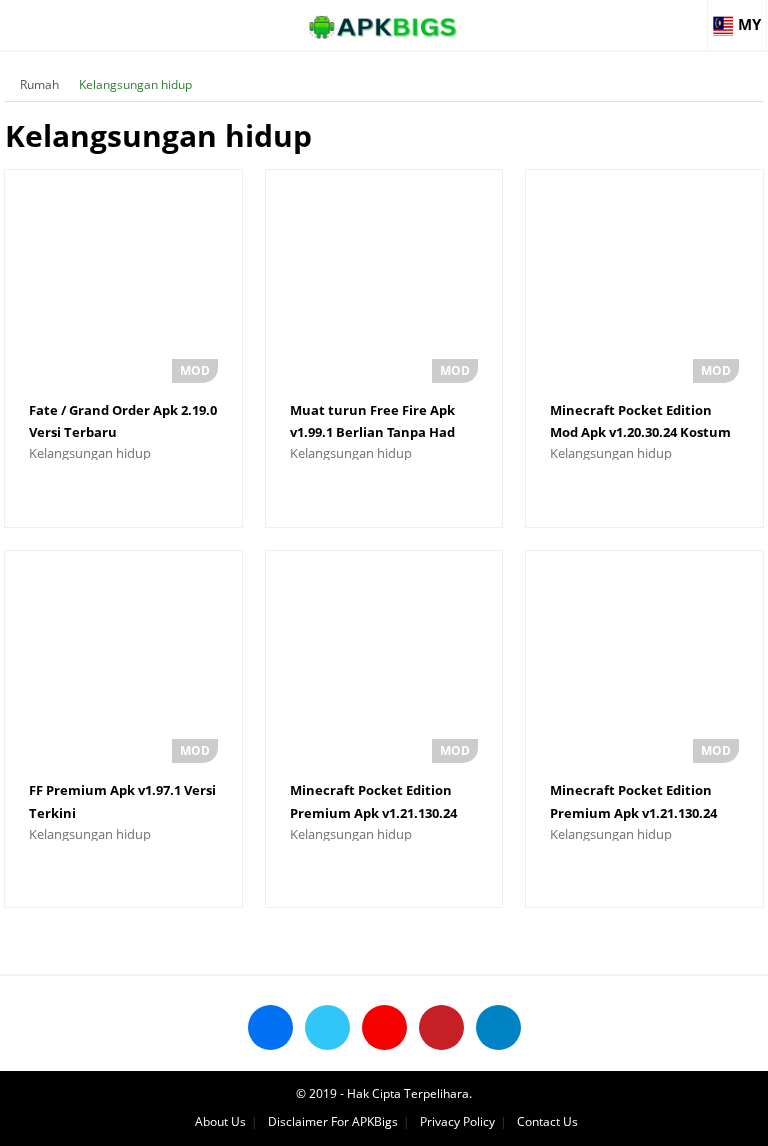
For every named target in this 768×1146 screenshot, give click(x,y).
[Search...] (692, 16)
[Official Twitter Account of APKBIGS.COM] (327, 1027)
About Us (220, 1121)
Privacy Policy (457, 1121)
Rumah (39, 84)
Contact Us (547, 1121)
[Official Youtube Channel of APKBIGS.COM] (384, 1027)
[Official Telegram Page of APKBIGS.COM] (498, 1027)
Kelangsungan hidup (135, 84)
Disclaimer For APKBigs (333, 1121)
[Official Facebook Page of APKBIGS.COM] (270, 1027)
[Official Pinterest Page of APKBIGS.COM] (441, 1027)
